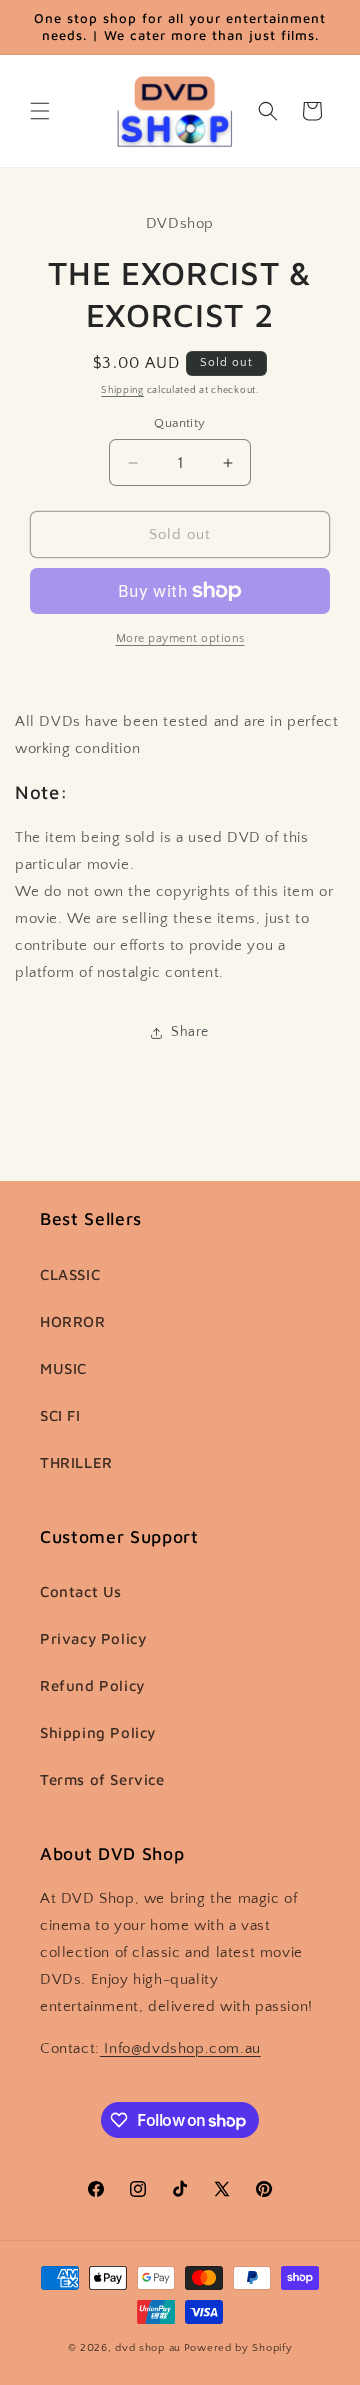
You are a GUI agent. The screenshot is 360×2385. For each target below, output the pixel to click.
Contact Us (81, 1591)
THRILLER (76, 1462)
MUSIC (63, 1368)
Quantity (179, 423)
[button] (40, 111)
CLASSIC (70, 1274)
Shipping (122, 390)
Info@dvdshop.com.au (180, 2048)
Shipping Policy (98, 1732)
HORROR (73, 1321)
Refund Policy (92, 1685)
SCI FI (60, 1415)
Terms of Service (102, 1779)
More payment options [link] (180, 638)
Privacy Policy (93, 1638)
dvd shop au (148, 2348)
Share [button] (190, 1032)
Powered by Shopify (238, 2348)
